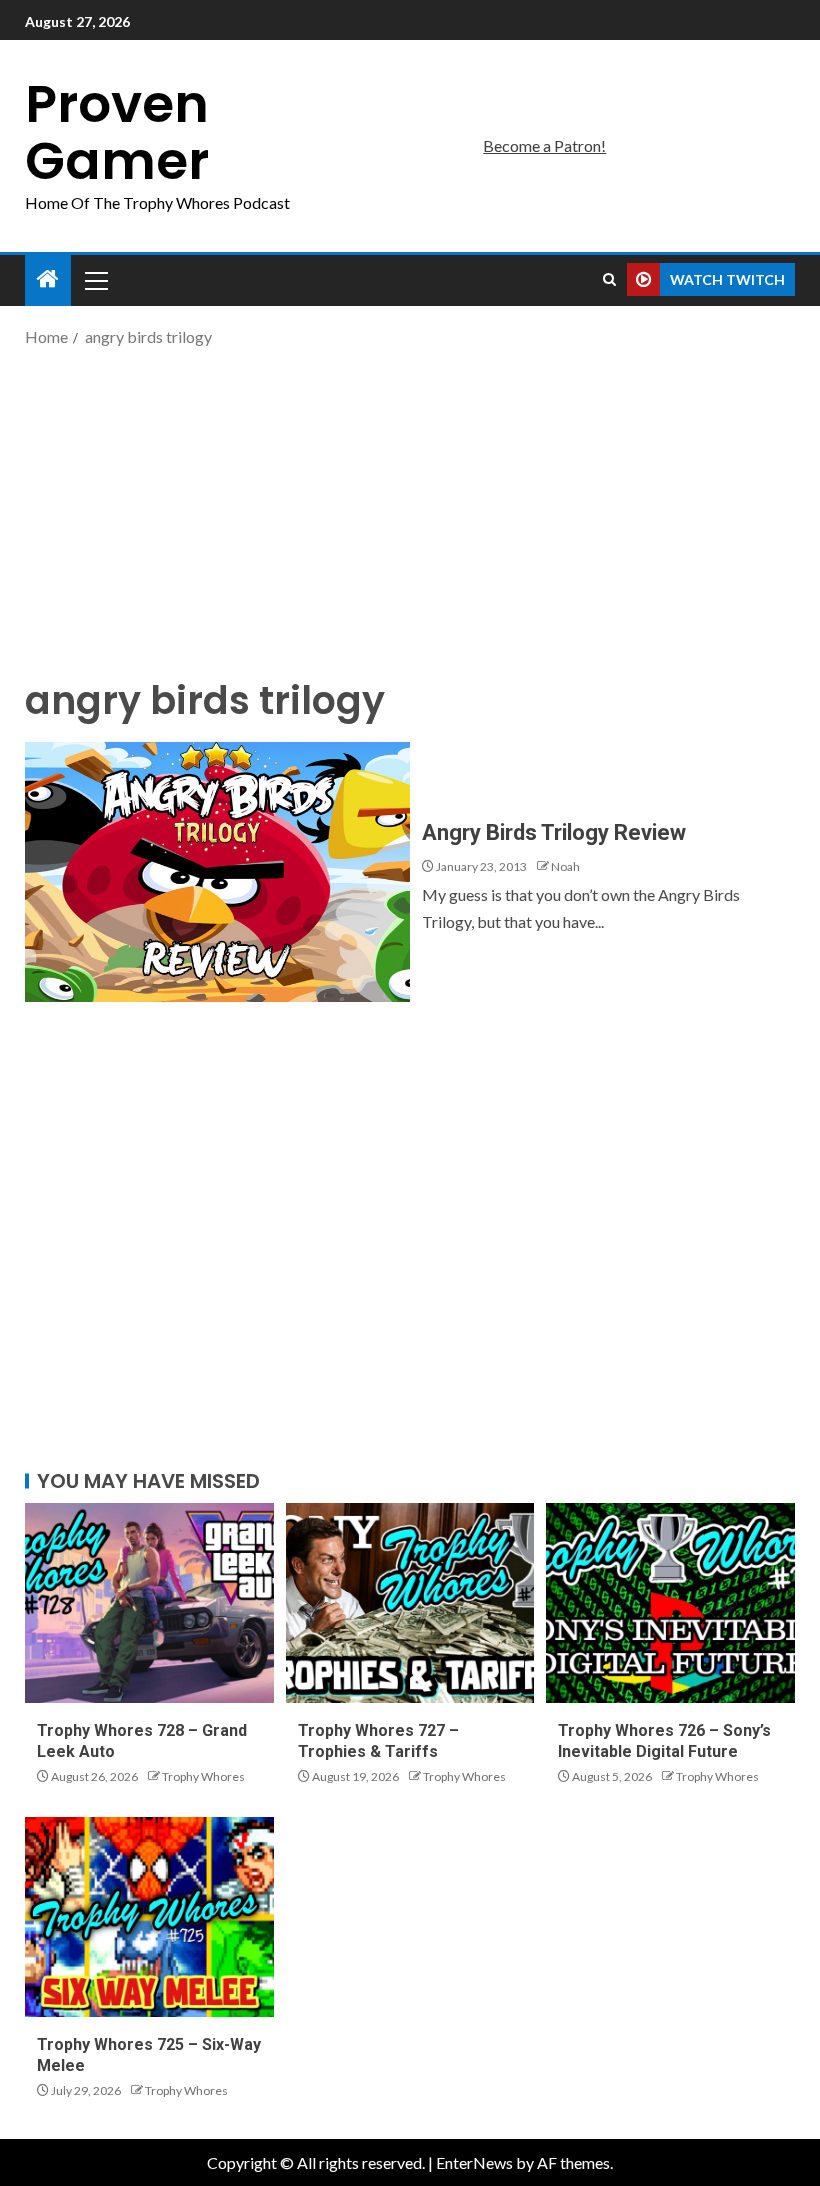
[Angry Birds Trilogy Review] (217, 872)
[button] (95, 280)
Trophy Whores (203, 1776)
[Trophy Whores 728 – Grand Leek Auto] (149, 1603)
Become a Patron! (544, 145)
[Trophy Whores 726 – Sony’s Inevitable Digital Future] (670, 1603)
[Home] (48, 279)
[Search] (609, 280)
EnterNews (474, 2162)
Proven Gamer (117, 132)
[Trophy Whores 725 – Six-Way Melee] (149, 1917)
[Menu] (95, 280)
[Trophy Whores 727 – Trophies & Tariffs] (410, 1603)
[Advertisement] (410, 510)
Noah (565, 866)
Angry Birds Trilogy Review (554, 832)
